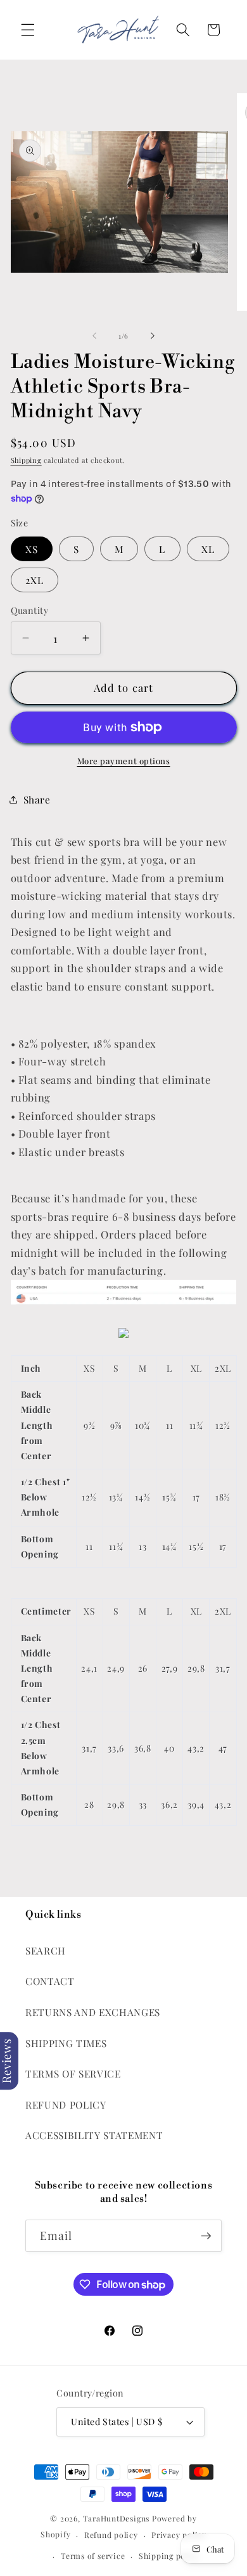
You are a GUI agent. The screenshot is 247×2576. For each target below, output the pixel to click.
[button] (28, 30)
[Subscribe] (206, 2236)
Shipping (26, 460)
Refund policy (111, 2535)
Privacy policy (179, 2535)
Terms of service (93, 2556)
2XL (35, 580)
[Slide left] (94, 336)
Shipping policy (169, 2556)
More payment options (124, 761)
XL (208, 549)
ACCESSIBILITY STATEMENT (94, 2135)
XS (32, 549)
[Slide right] (153, 336)
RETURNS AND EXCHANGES (93, 2012)
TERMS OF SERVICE (73, 2073)
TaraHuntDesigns (117, 2518)
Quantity (30, 610)
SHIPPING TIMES (66, 2043)
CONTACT (50, 1981)
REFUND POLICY (66, 2104)
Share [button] (37, 799)
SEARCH (46, 1950)
